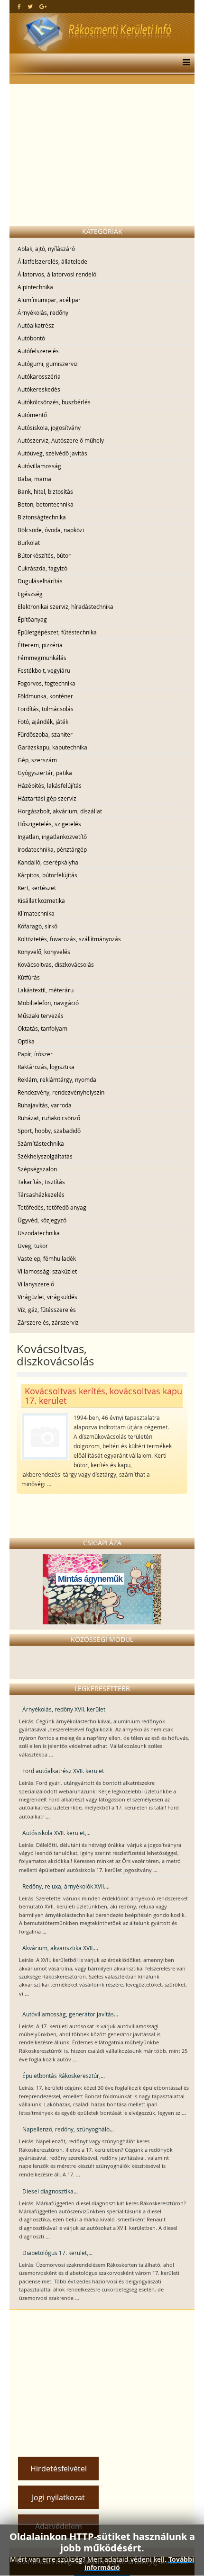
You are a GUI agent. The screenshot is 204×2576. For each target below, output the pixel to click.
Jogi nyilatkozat (58, 2497)
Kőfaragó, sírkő (37, 926)
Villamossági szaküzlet (47, 1271)
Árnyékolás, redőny (43, 312)
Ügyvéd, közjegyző (42, 1220)
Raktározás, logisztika (46, 1067)
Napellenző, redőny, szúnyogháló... (68, 2129)
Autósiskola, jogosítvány (49, 428)
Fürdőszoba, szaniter (45, 734)
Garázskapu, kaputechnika (52, 747)
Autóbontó (31, 338)
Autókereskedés (39, 389)
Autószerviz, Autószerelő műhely (61, 440)
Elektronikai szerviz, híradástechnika (65, 606)
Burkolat (29, 543)
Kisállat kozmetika (41, 900)
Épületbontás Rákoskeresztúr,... (64, 2076)
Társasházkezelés (41, 1194)
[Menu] (184, 63)
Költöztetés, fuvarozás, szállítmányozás (69, 939)
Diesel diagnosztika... (50, 2191)
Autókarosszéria (39, 376)
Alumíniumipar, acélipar (49, 300)
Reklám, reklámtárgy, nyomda (57, 1079)
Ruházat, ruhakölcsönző (49, 1118)
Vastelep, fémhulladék (47, 1258)
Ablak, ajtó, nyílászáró (46, 249)
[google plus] (43, 6)
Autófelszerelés (38, 351)
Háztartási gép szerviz (47, 798)
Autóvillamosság (39, 466)
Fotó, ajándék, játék (43, 722)
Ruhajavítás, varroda (45, 1105)
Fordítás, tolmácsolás (46, 709)
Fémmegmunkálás (42, 658)
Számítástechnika (41, 1143)
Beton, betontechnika (46, 504)
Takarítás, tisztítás (41, 1182)
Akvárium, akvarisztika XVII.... (60, 1948)
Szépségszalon (37, 1169)
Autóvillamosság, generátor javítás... (70, 2014)
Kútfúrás (29, 977)
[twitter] (30, 6)
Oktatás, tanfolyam (42, 1028)
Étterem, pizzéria (40, 645)
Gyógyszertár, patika (45, 773)
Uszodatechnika (39, 1233)
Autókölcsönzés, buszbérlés (54, 402)
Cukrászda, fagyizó (42, 568)
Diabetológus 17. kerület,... (57, 2253)
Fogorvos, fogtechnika (46, 683)
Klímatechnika (36, 913)
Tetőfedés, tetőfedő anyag (52, 1207)
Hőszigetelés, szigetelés (49, 824)
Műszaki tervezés (41, 1016)
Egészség (30, 594)
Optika (26, 1041)
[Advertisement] (102, 155)
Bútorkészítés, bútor (44, 555)
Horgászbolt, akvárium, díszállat (60, 811)
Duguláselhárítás (40, 581)
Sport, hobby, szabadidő (49, 1131)
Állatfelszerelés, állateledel (53, 261)
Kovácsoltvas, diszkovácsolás (56, 964)
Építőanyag (32, 619)
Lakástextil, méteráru (46, 990)
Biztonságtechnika (42, 517)
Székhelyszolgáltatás (45, 1156)
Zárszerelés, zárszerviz (48, 1322)
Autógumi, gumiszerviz (48, 364)
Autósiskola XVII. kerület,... (56, 1833)
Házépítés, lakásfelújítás (50, 785)
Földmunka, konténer (45, 696)
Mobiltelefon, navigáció (48, 1003)
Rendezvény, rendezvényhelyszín (61, 1092)
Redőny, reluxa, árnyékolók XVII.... (66, 1886)
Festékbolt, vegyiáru (44, 670)
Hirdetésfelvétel (59, 2469)
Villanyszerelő (36, 1284)
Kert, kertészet (37, 888)
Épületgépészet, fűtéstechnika (57, 632)
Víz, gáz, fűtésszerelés (47, 1310)
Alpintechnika (35, 287)
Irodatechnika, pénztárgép (52, 849)
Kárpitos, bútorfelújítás (47, 875)
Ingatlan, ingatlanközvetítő (52, 837)
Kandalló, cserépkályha (48, 862)
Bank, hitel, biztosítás (45, 491)
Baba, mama (34, 479)
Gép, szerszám (37, 760)
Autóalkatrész (36, 325)
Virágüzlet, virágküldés (47, 1297)
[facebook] (19, 6)
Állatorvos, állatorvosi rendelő (57, 274)
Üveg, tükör (33, 1246)
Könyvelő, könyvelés (44, 952)
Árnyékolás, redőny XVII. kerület (64, 1709)
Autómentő (32, 415)
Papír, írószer (35, 1054)
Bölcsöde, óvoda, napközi (51, 530)
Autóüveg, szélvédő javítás (52, 453)
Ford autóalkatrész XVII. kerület (63, 1771)
